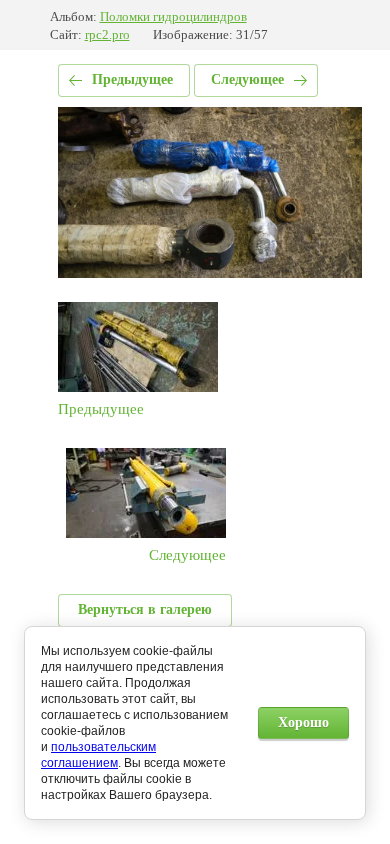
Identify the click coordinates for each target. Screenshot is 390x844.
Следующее (247, 79)
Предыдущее (132, 79)
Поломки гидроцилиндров (173, 16)
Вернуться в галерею (145, 609)
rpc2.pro (107, 34)
